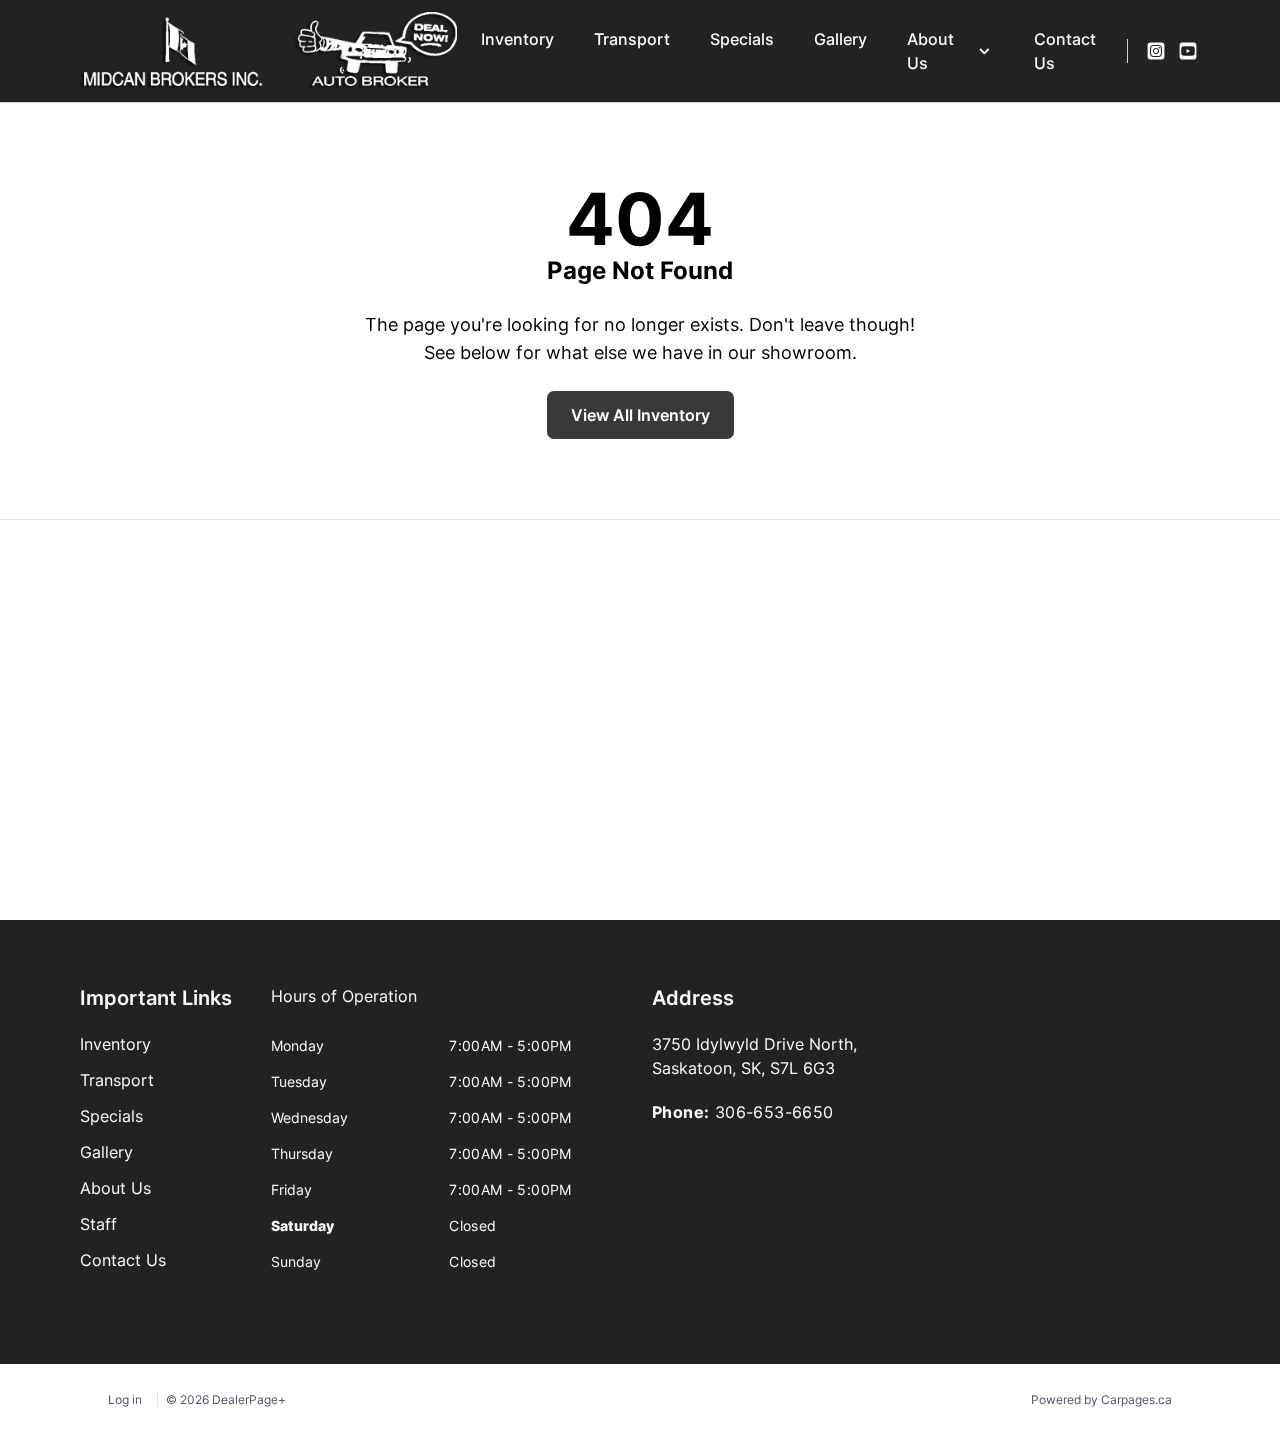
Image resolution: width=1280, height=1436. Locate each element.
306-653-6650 (774, 1112)
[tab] (344, 1006)
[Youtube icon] (1188, 51)
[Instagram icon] (1156, 51)
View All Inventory (640, 415)
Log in (125, 1399)
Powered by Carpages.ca (1101, 1399)
